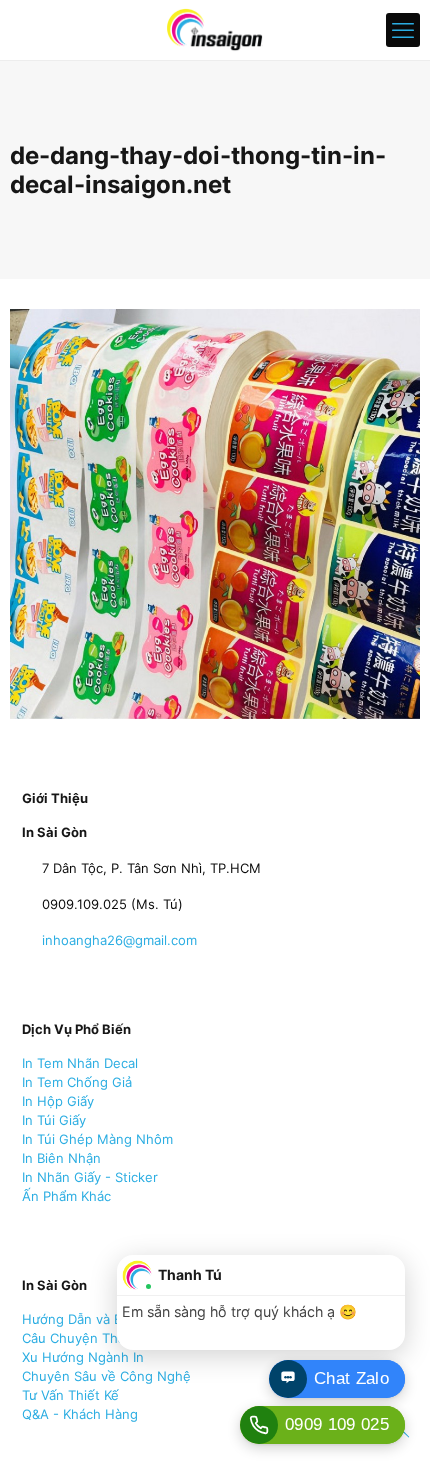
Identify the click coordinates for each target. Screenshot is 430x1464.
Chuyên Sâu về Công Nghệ (106, 1376)
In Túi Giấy (54, 1120)
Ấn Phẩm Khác (66, 1196)
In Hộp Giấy (58, 1101)
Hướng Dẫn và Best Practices (112, 1319)
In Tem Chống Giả (77, 1082)
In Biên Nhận (61, 1158)
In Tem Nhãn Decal (80, 1063)
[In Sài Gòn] (215, 30)
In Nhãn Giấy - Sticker (90, 1177)
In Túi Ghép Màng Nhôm (97, 1139)
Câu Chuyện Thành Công (100, 1338)
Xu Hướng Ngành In (83, 1357)
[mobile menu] (403, 30)
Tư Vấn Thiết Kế (70, 1395)
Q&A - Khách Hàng (80, 1414)
